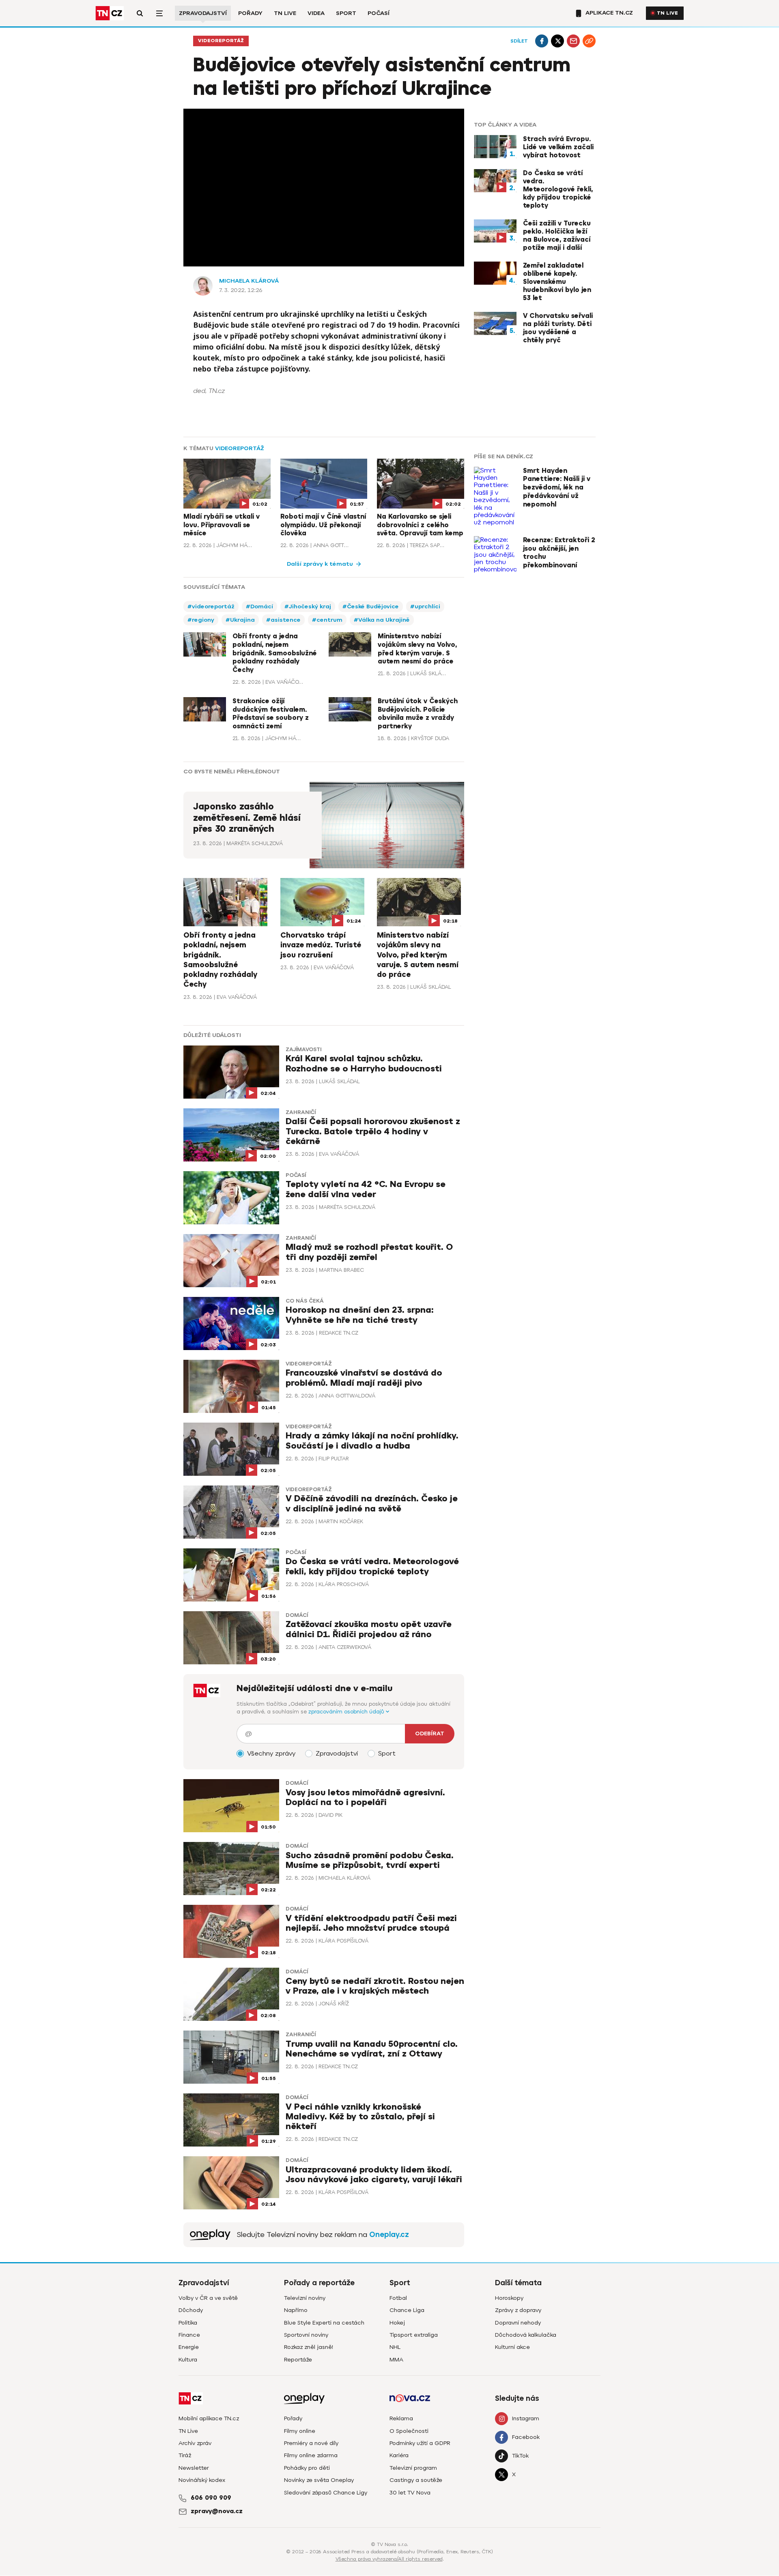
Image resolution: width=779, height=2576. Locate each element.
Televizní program (413, 2468)
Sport (346, 13)
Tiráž (185, 2455)
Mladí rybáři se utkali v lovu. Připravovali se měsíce (222, 525)
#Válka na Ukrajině (382, 620)
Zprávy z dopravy (518, 2310)
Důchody (191, 2310)
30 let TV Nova (410, 2493)
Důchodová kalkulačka (526, 2335)
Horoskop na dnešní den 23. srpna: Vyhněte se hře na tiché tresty (360, 1315)
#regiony (201, 620)
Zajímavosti (303, 1050)
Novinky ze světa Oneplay (319, 2480)
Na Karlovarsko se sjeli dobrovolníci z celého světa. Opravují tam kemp (420, 525)
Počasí (379, 13)
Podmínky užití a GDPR (420, 2443)
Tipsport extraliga (414, 2335)
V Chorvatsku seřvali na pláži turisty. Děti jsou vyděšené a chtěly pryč (558, 328)
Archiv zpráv (195, 2443)
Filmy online (300, 2431)
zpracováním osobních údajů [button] (347, 1712)
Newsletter (194, 2468)
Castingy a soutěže (416, 2480)
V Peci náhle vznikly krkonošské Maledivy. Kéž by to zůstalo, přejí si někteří (360, 2117)
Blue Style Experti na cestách (324, 2323)
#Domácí (259, 606)
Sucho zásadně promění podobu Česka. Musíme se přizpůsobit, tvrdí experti (370, 1860)
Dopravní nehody (518, 2323)
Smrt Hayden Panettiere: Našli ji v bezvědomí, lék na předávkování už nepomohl (557, 488)
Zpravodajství (203, 13)
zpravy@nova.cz (217, 2511)
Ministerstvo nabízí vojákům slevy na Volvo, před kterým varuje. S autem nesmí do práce (417, 649)
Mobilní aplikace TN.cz (209, 2418)
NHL (395, 2347)
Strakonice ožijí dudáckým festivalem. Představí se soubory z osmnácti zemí (271, 714)
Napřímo (296, 2310)
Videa (316, 13)
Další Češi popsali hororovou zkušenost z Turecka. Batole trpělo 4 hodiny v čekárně (373, 1131)
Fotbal (398, 2298)
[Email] (573, 41)
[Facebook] (542, 41)
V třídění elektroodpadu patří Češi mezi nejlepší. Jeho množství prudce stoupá (371, 1923)
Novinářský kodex (202, 2480)
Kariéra (399, 2455)
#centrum (327, 620)
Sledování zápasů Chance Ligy (326, 2493)
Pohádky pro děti (307, 2468)
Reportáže (298, 2360)
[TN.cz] (110, 13)
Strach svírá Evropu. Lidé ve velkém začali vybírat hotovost (558, 147)
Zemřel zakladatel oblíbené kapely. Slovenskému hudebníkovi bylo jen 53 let (557, 282)
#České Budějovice (371, 606)
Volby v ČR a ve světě (208, 2298)
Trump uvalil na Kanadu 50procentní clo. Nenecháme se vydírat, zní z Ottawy (372, 2049)
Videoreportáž (221, 41)
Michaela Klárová (249, 281)
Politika (188, 2323)
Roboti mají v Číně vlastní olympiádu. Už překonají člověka (323, 525)
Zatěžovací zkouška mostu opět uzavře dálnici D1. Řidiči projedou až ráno (369, 1629)
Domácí (297, 1615)
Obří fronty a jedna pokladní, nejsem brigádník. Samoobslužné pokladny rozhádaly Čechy (275, 653)
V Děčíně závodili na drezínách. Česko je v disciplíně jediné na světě (372, 1504)
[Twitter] (557, 41)
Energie (189, 2347)
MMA (396, 2360)
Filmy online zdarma (311, 2455)
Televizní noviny (305, 2298)
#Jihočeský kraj (308, 606)
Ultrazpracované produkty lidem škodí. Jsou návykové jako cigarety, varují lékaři (374, 2175)
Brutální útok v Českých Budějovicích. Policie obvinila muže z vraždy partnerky (418, 714)
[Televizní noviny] (210, 2235)
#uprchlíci (425, 606)
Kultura (188, 2360)
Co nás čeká (305, 1301)
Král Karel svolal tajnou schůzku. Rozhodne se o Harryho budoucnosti (364, 1064)
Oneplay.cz (389, 2235)
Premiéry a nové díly (311, 2443)
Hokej (397, 2323)
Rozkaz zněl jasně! (309, 2347)
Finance (189, 2335)
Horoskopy (509, 2298)
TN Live (285, 13)
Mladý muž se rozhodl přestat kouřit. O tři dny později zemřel (369, 1252)
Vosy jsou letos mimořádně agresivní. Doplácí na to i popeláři (365, 1798)
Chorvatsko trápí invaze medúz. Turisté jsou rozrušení (321, 945)
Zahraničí (301, 1112)
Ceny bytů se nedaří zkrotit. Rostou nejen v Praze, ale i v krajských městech (375, 1986)
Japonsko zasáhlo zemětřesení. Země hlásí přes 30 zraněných (247, 818)
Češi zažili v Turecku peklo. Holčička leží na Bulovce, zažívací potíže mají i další (557, 236)
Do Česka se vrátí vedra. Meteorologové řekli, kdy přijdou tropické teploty (558, 189)
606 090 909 (211, 2498)
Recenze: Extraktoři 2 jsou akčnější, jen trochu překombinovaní (559, 553)
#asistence (283, 620)
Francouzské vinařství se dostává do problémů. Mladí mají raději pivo (364, 1378)
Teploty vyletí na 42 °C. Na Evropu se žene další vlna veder (366, 1189)
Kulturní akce (512, 2347)
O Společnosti (409, 2431)
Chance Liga (407, 2310)
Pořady (250, 13)
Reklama (401, 2418)
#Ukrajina (240, 620)
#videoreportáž (211, 606)
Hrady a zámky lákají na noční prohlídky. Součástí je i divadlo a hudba (372, 1441)
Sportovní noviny (306, 2335)
